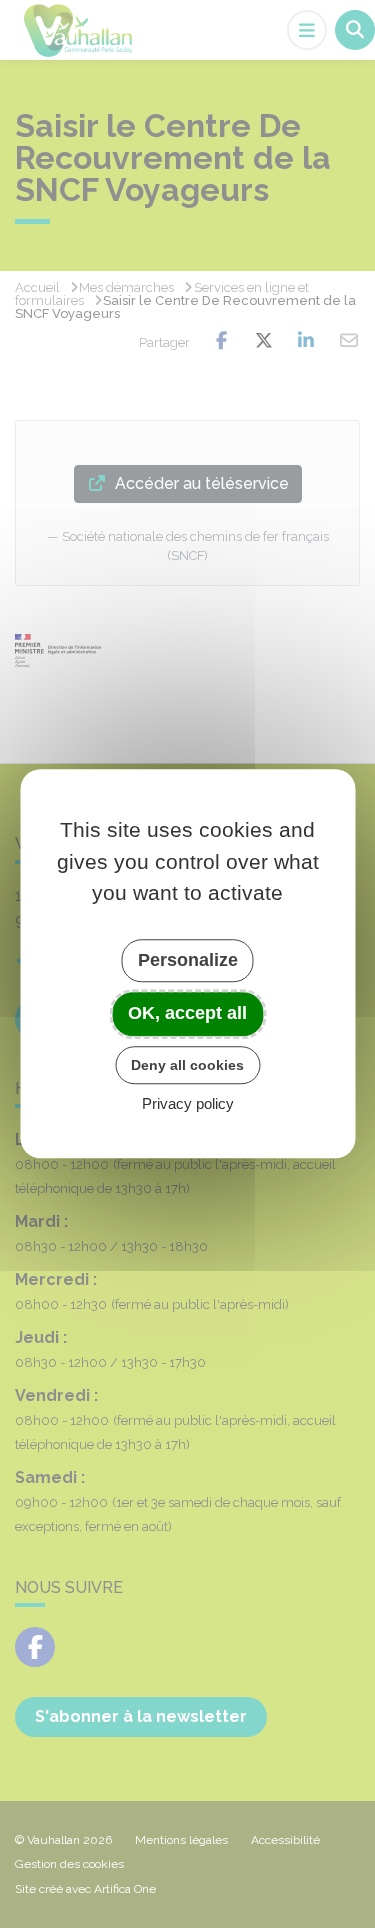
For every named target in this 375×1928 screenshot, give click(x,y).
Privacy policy (188, 1104)
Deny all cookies (187, 1065)
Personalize (188, 960)
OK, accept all (187, 1013)
